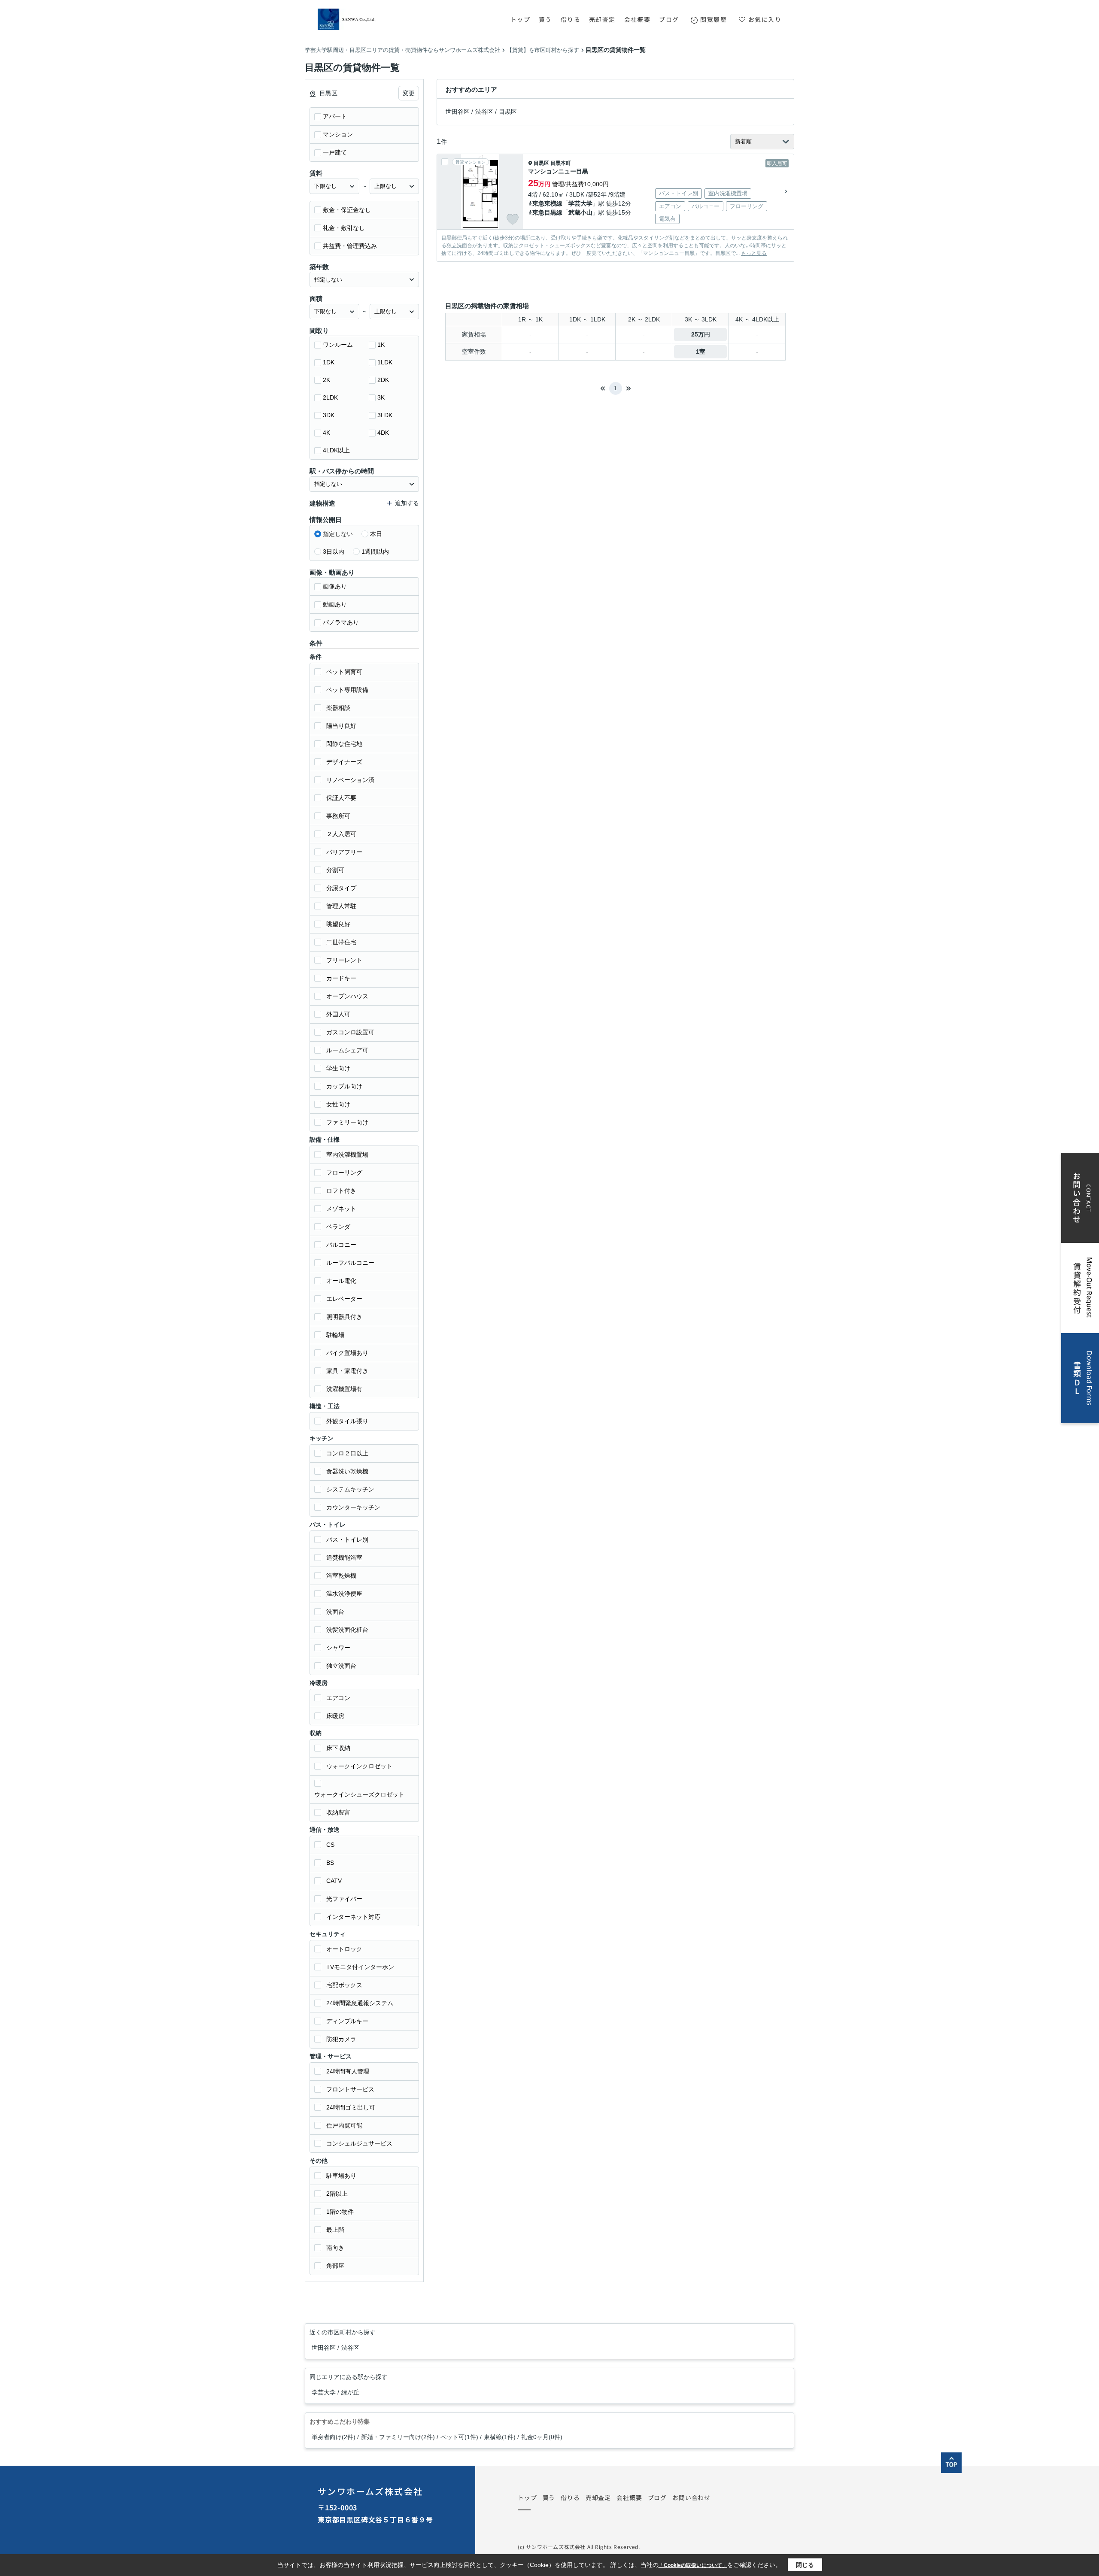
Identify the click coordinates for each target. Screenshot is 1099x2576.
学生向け (338, 1068)
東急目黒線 (547, 212)
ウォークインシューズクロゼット (359, 1794)
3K (381, 397)
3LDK (385, 415)
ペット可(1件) (459, 2437)
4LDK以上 (336, 450)
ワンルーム (338, 345)
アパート (335, 116)
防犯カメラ (341, 2039)
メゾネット (341, 1209)
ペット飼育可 (344, 672)
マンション (338, 134)
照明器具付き (344, 1317)
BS (330, 1863)
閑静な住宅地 (344, 744)
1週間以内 (375, 552)
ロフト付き (341, 1191)
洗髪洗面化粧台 (347, 1630)
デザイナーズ (344, 762)
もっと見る (754, 253)
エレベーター (344, 1299)
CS (330, 1845)
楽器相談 (338, 708)
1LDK (385, 362)
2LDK (330, 397)
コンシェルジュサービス (359, 2143)
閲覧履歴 (713, 19)
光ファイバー (344, 1899)
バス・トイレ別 (347, 1540)
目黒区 (508, 112)
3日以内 (334, 552)
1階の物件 (340, 2212)
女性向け (338, 1104)
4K (326, 433)
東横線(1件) (500, 2437)
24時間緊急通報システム (360, 2003)
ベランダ (338, 1227)
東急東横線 (547, 203)
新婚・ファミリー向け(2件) (398, 2437)
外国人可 (338, 1014)
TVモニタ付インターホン (360, 1967)
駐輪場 (335, 1335)
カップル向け (344, 1086)
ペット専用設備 (347, 690)
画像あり (335, 586)
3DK (329, 415)
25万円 (701, 334)
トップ (520, 19)
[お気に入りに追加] (513, 219)
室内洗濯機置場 (347, 1155)
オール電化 (341, 1281)
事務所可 (338, 816)
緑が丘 (350, 2392)
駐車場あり (341, 2176)
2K (326, 380)
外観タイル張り (347, 1421)
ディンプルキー (347, 2021)
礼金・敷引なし (344, 228)
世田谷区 (458, 112)
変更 (409, 93)
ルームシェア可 (347, 1050)
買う (545, 19)
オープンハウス (347, 996)
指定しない (338, 534)
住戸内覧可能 (344, 2125)
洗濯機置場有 (344, 1389)
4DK (383, 433)
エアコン (338, 1698)
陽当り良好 (341, 726)
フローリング (344, 1173)
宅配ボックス (344, 1985)
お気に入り (765, 19)
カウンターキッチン (353, 1507)
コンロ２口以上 (347, 1453)
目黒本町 (561, 163)
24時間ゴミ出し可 (351, 2107)
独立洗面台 (341, 1666)
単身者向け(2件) (334, 2437)
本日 (376, 534)
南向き (335, 2248)
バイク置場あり (347, 1353)
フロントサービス (350, 2089)
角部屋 (335, 2266)
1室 (701, 352)
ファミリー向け (347, 1122)
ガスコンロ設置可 (350, 1032)
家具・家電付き (347, 1371)
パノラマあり (341, 622)
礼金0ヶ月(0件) (542, 2437)
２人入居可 (341, 834)
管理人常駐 (341, 906)
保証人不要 (341, 798)
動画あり (335, 604)
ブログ (669, 19)
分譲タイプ (341, 888)
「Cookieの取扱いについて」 (693, 2565)
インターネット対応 (353, 1917)
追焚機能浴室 (344, 1558)
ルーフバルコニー (350, 1263)
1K (381, 345)
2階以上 (337, 2194)
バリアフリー (344, 852)
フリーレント (344, 960)
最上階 (335, 2230)
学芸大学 (580, 203)
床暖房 (335, 1716)
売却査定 (602, 19)
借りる (571, 19)
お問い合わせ (691, 2497)
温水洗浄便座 (344, 1594)
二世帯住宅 (341, 942)
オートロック (344, 1949)
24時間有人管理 (348, 2071)
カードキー (341, 978)
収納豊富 (338, 1812)
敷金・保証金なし (347, 210)
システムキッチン (350, 1489)
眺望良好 (338, 924)
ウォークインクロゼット (359, 1766)
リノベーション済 (350, 780)
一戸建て (335, 152)
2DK (383, 380)
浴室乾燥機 (341, 1576)
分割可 (335, 870)
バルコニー (341, 1245)
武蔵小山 (580, 212)
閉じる (805, 2565)
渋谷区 (484, 112)
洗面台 (335, 1612)
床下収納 (338, 1748)
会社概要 (638, 19)
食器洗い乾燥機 (347, 1471)
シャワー (338, 1648)
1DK (329, 362)
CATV (334, 1881)
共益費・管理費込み (350, 246)
